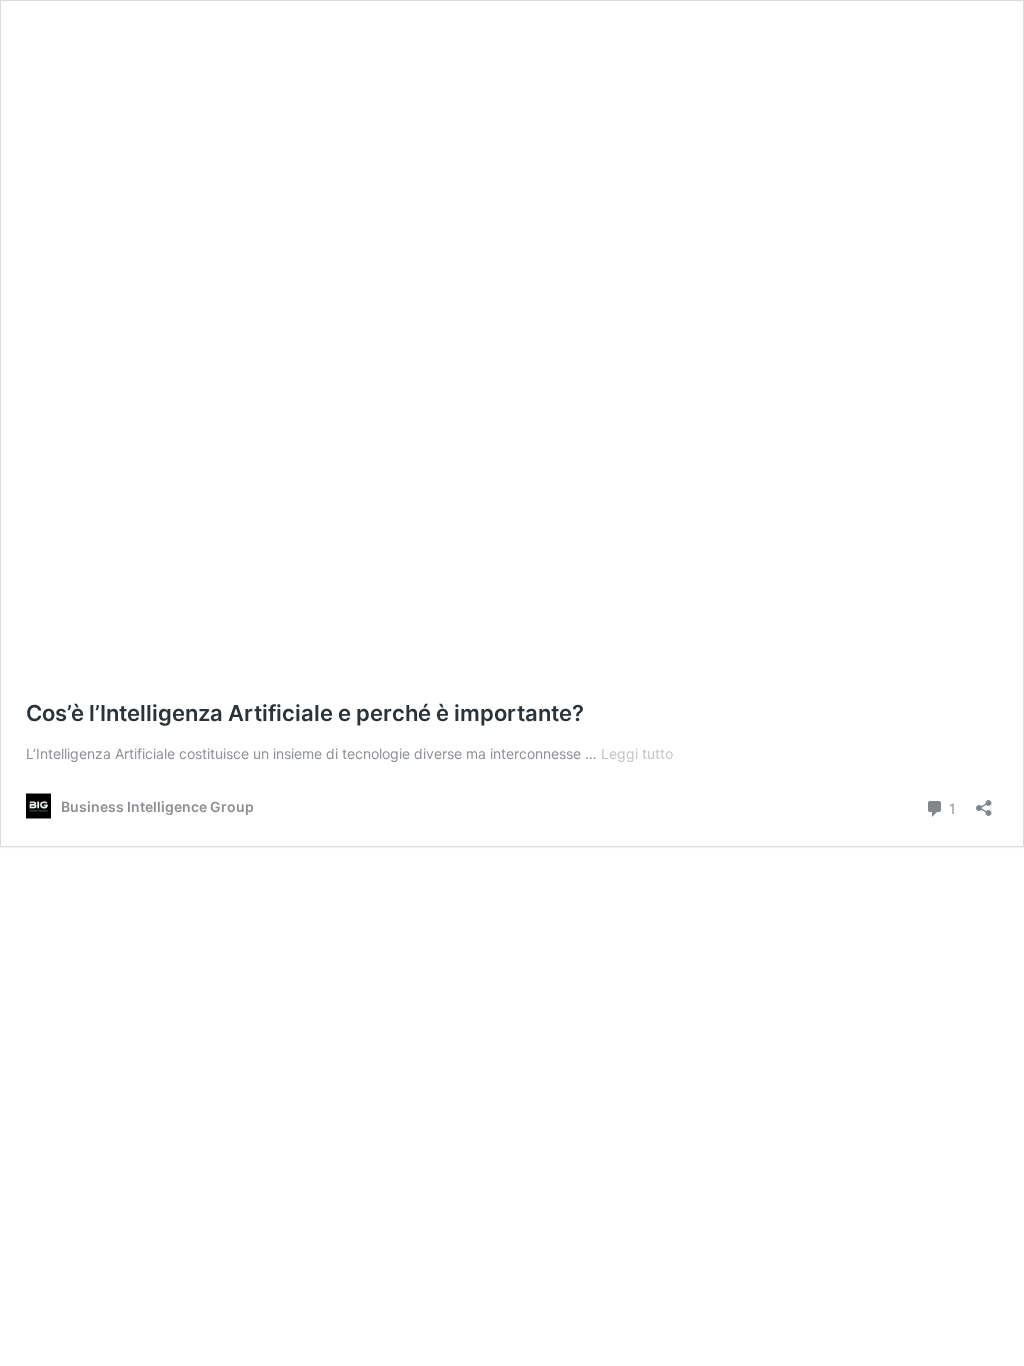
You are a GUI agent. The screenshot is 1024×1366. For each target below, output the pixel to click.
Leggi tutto (637, 753)
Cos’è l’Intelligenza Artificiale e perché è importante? (305, 713)
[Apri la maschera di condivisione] (984, 801)
